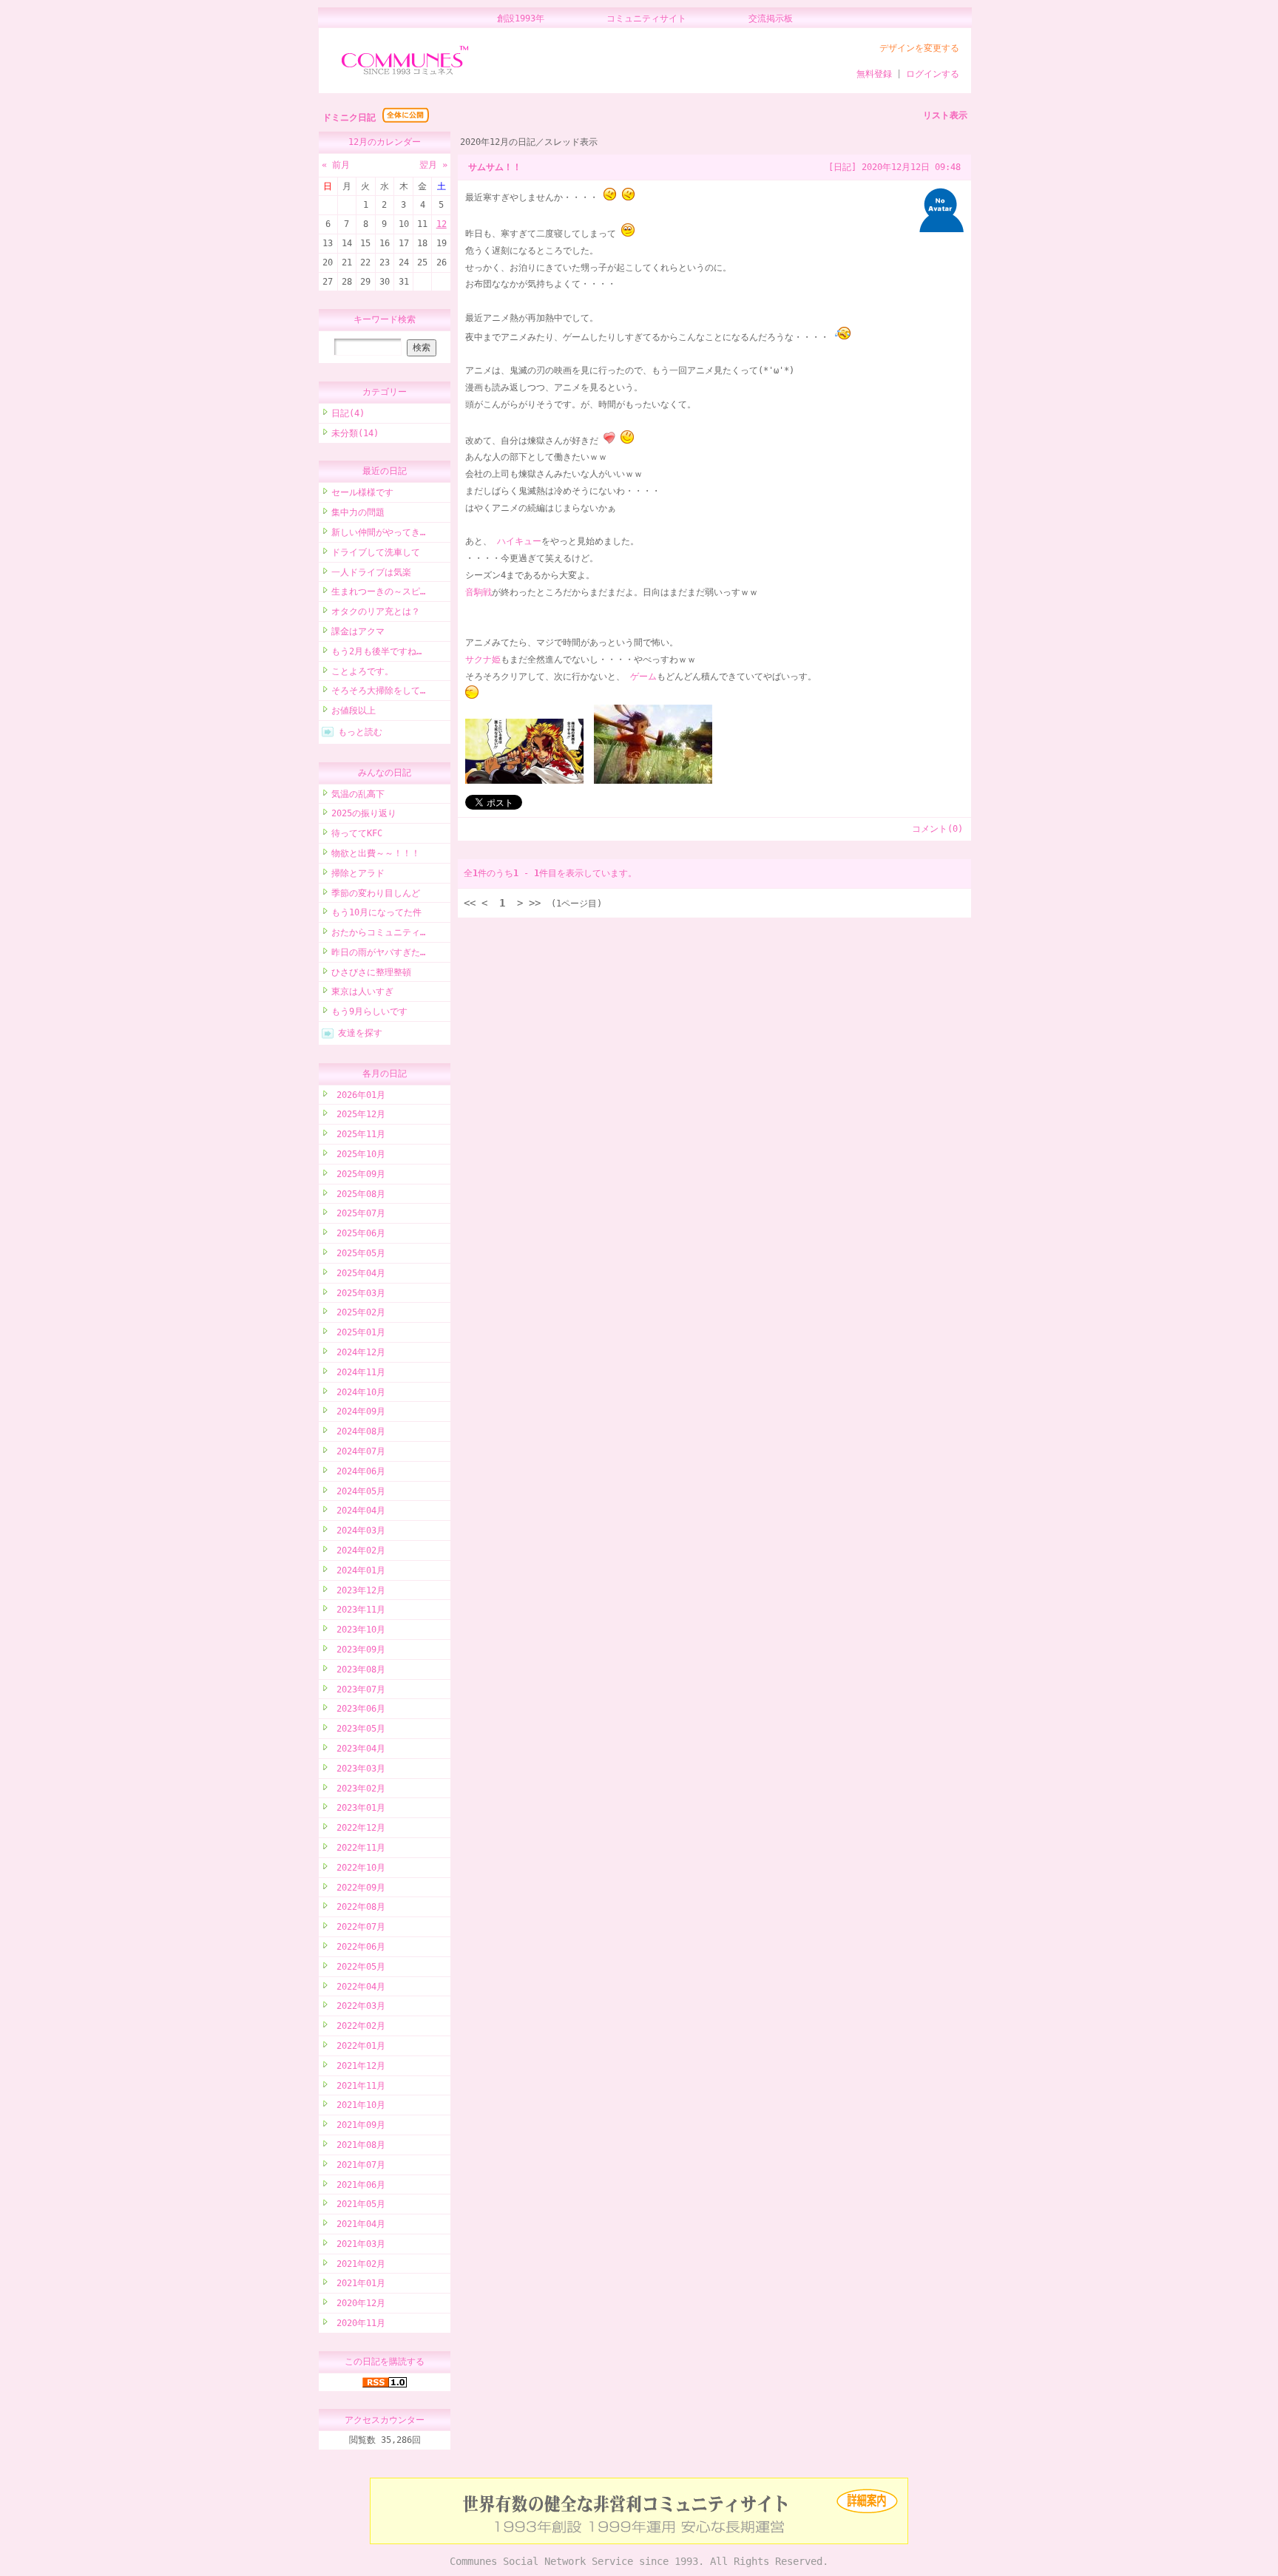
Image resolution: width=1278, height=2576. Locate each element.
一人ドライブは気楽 (371, 572)
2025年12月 (358, 1114)
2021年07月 (358, 2165)
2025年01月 (358, 1332)
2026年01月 (358, 1095)
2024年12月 (358, 1352)
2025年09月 (358, 1174)
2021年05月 (358, 2204)
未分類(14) (355, 433)
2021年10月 (358, 2105)
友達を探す (360, 1033)
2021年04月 (358, 2224)
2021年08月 (358, 2145)
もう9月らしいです (369, 1011)
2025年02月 (358, 1312)
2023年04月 (358, 1749)
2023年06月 (358, 1709)
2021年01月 (358, 2283)
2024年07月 (358, 1451)
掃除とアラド (358, 873)
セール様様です (362, 492)
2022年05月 (358, 1967)
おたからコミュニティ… (378, 932)
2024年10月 (358, 1392)
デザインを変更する (919, 48)
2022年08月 (358, 1907)
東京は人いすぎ (362, 992)
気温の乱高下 (358, 794)
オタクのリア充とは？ (376, 611)
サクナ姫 (483, 660)
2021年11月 (358, 2086)
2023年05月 (358, 1729)
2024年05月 (358, 1491)
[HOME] (405, 75)
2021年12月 (358, 2066)
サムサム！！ (495, 167)
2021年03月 (358, 2244)
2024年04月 (358, 1511)
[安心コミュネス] (639, 2541)
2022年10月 (358, 1868)
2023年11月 (358, 1610)
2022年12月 (358, 1828)
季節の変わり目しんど (376, 893)
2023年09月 (358, 1650)
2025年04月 (358, 1273)
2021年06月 (358, 2185)
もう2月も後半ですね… (376, 651)
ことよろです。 (362, 671)
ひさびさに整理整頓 (371, 972)
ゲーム (643, 677)
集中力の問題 (358, 512)
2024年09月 (358, 1411)
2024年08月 (358, 1431)
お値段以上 (354, 711)
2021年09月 (358, 2125)
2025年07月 (358, 1213)
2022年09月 (358, 1888)
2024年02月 (358, 1550)
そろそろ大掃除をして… (378, 691)
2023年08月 (358, 1670)
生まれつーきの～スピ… (378, 592)
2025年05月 (358, 1253)
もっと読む (360, 732)
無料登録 (874, 74)
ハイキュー (519, 541)
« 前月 (336, 165)
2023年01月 (358, 1808)
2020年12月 (358, 2303)
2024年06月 (358, 1471)
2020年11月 (358, 2323)
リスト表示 (945, 115)
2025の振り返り (364, 813)
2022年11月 (358, 1848)
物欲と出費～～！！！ (376, 853)
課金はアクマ (358, 631)
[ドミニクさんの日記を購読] (385, 2385)
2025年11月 (358, 1134)
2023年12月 (358, 1590)
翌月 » (433, 165)
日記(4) (348, 413)
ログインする (933, 74)
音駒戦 (479, 592)
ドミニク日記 (349, 118)
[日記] (842, 167)
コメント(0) (937, 829)
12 (442, 224)
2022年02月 (358, 2026)
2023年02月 (358, 1789)
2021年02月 (358, 2264)
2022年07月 (358, 1927)
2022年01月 (358, 2046)
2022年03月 (358, 2006)
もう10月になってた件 (376, 912)
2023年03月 (358, 1769)
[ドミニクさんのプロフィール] (941, 229)
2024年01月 (358, 1570)
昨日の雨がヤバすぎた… (378, 952)
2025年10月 (358, 1154)
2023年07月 (358, 1689)
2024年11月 (358, 1372)
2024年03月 (358, 1531)
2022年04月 (358, 1987)
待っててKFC (357, 833)
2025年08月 (358, 1194)
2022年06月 (358, 1947)
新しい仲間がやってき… (378, 532)
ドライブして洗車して (376, 552)
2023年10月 (358, 1630)
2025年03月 (358, 1293)
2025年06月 (358, 1233)
